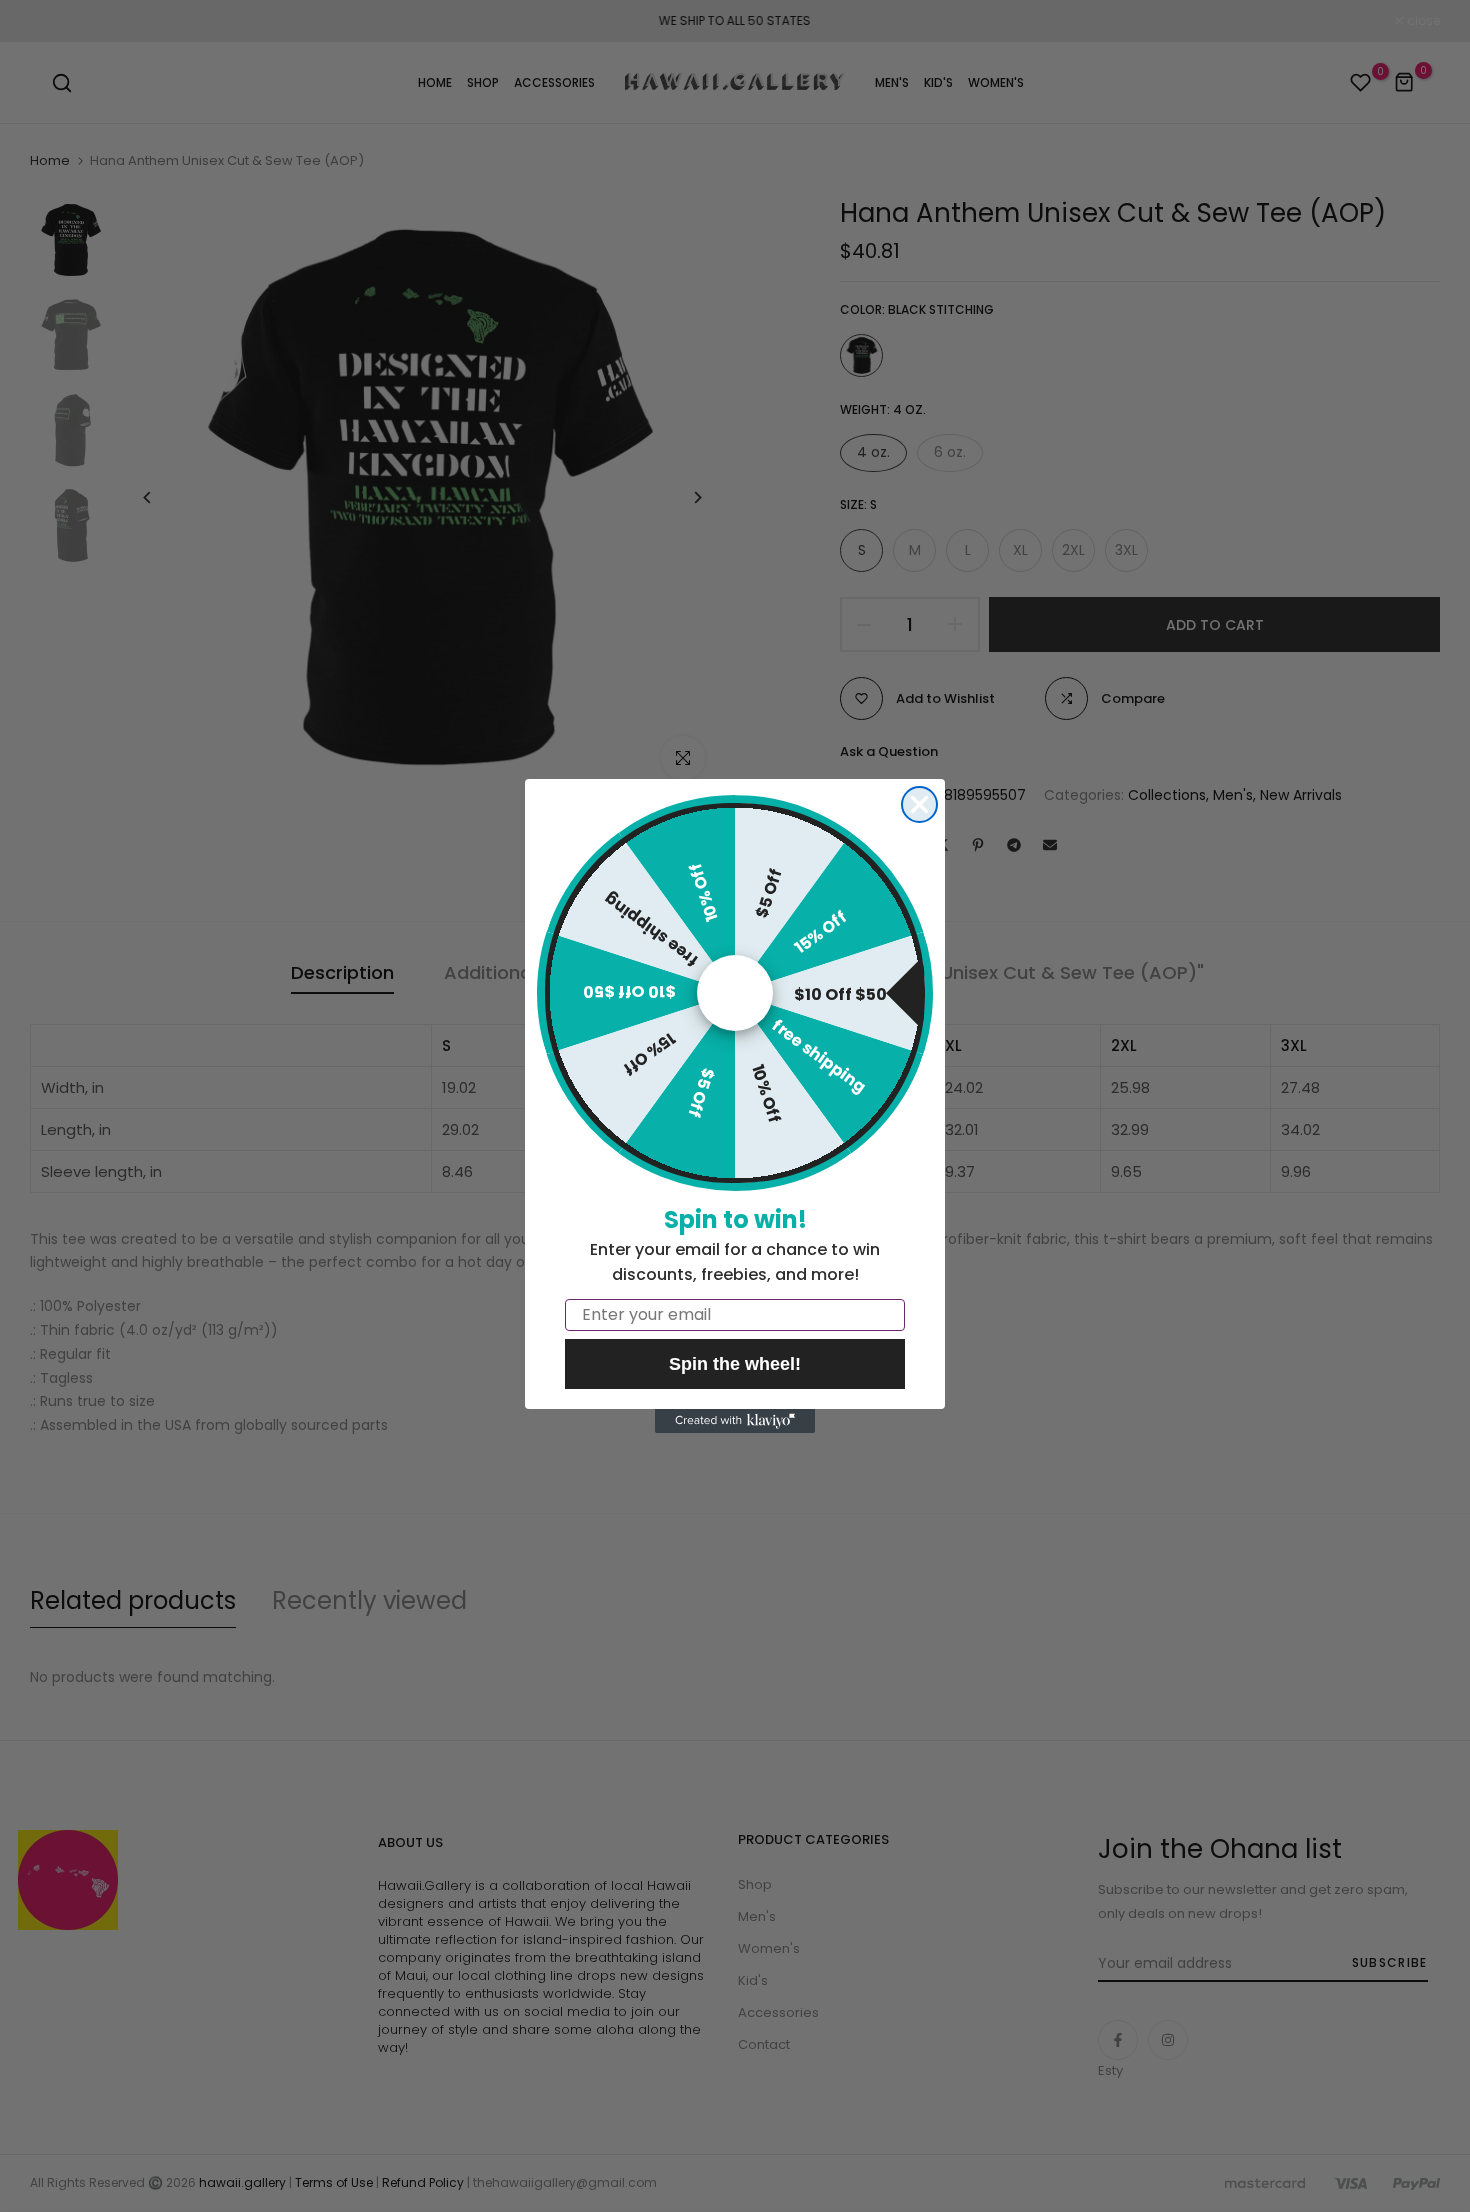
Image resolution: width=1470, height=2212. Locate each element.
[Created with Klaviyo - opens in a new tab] (735, 1421)
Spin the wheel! (735, 1364)
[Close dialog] (919, 804)
